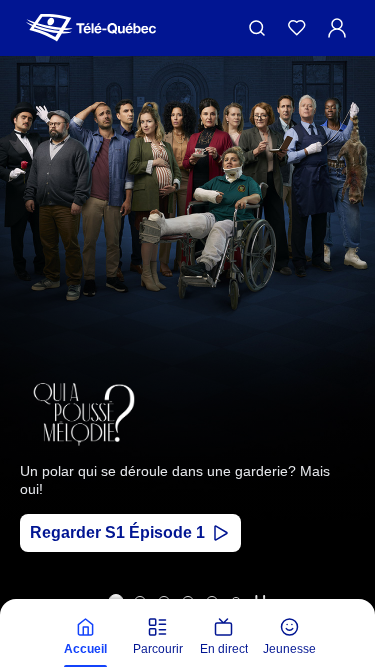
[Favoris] (297, 28)
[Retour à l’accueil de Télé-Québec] (91, 28)
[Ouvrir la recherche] (257, 28)
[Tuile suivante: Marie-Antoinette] (345, 382)
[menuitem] (86, 637)
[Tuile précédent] (29, 382)
